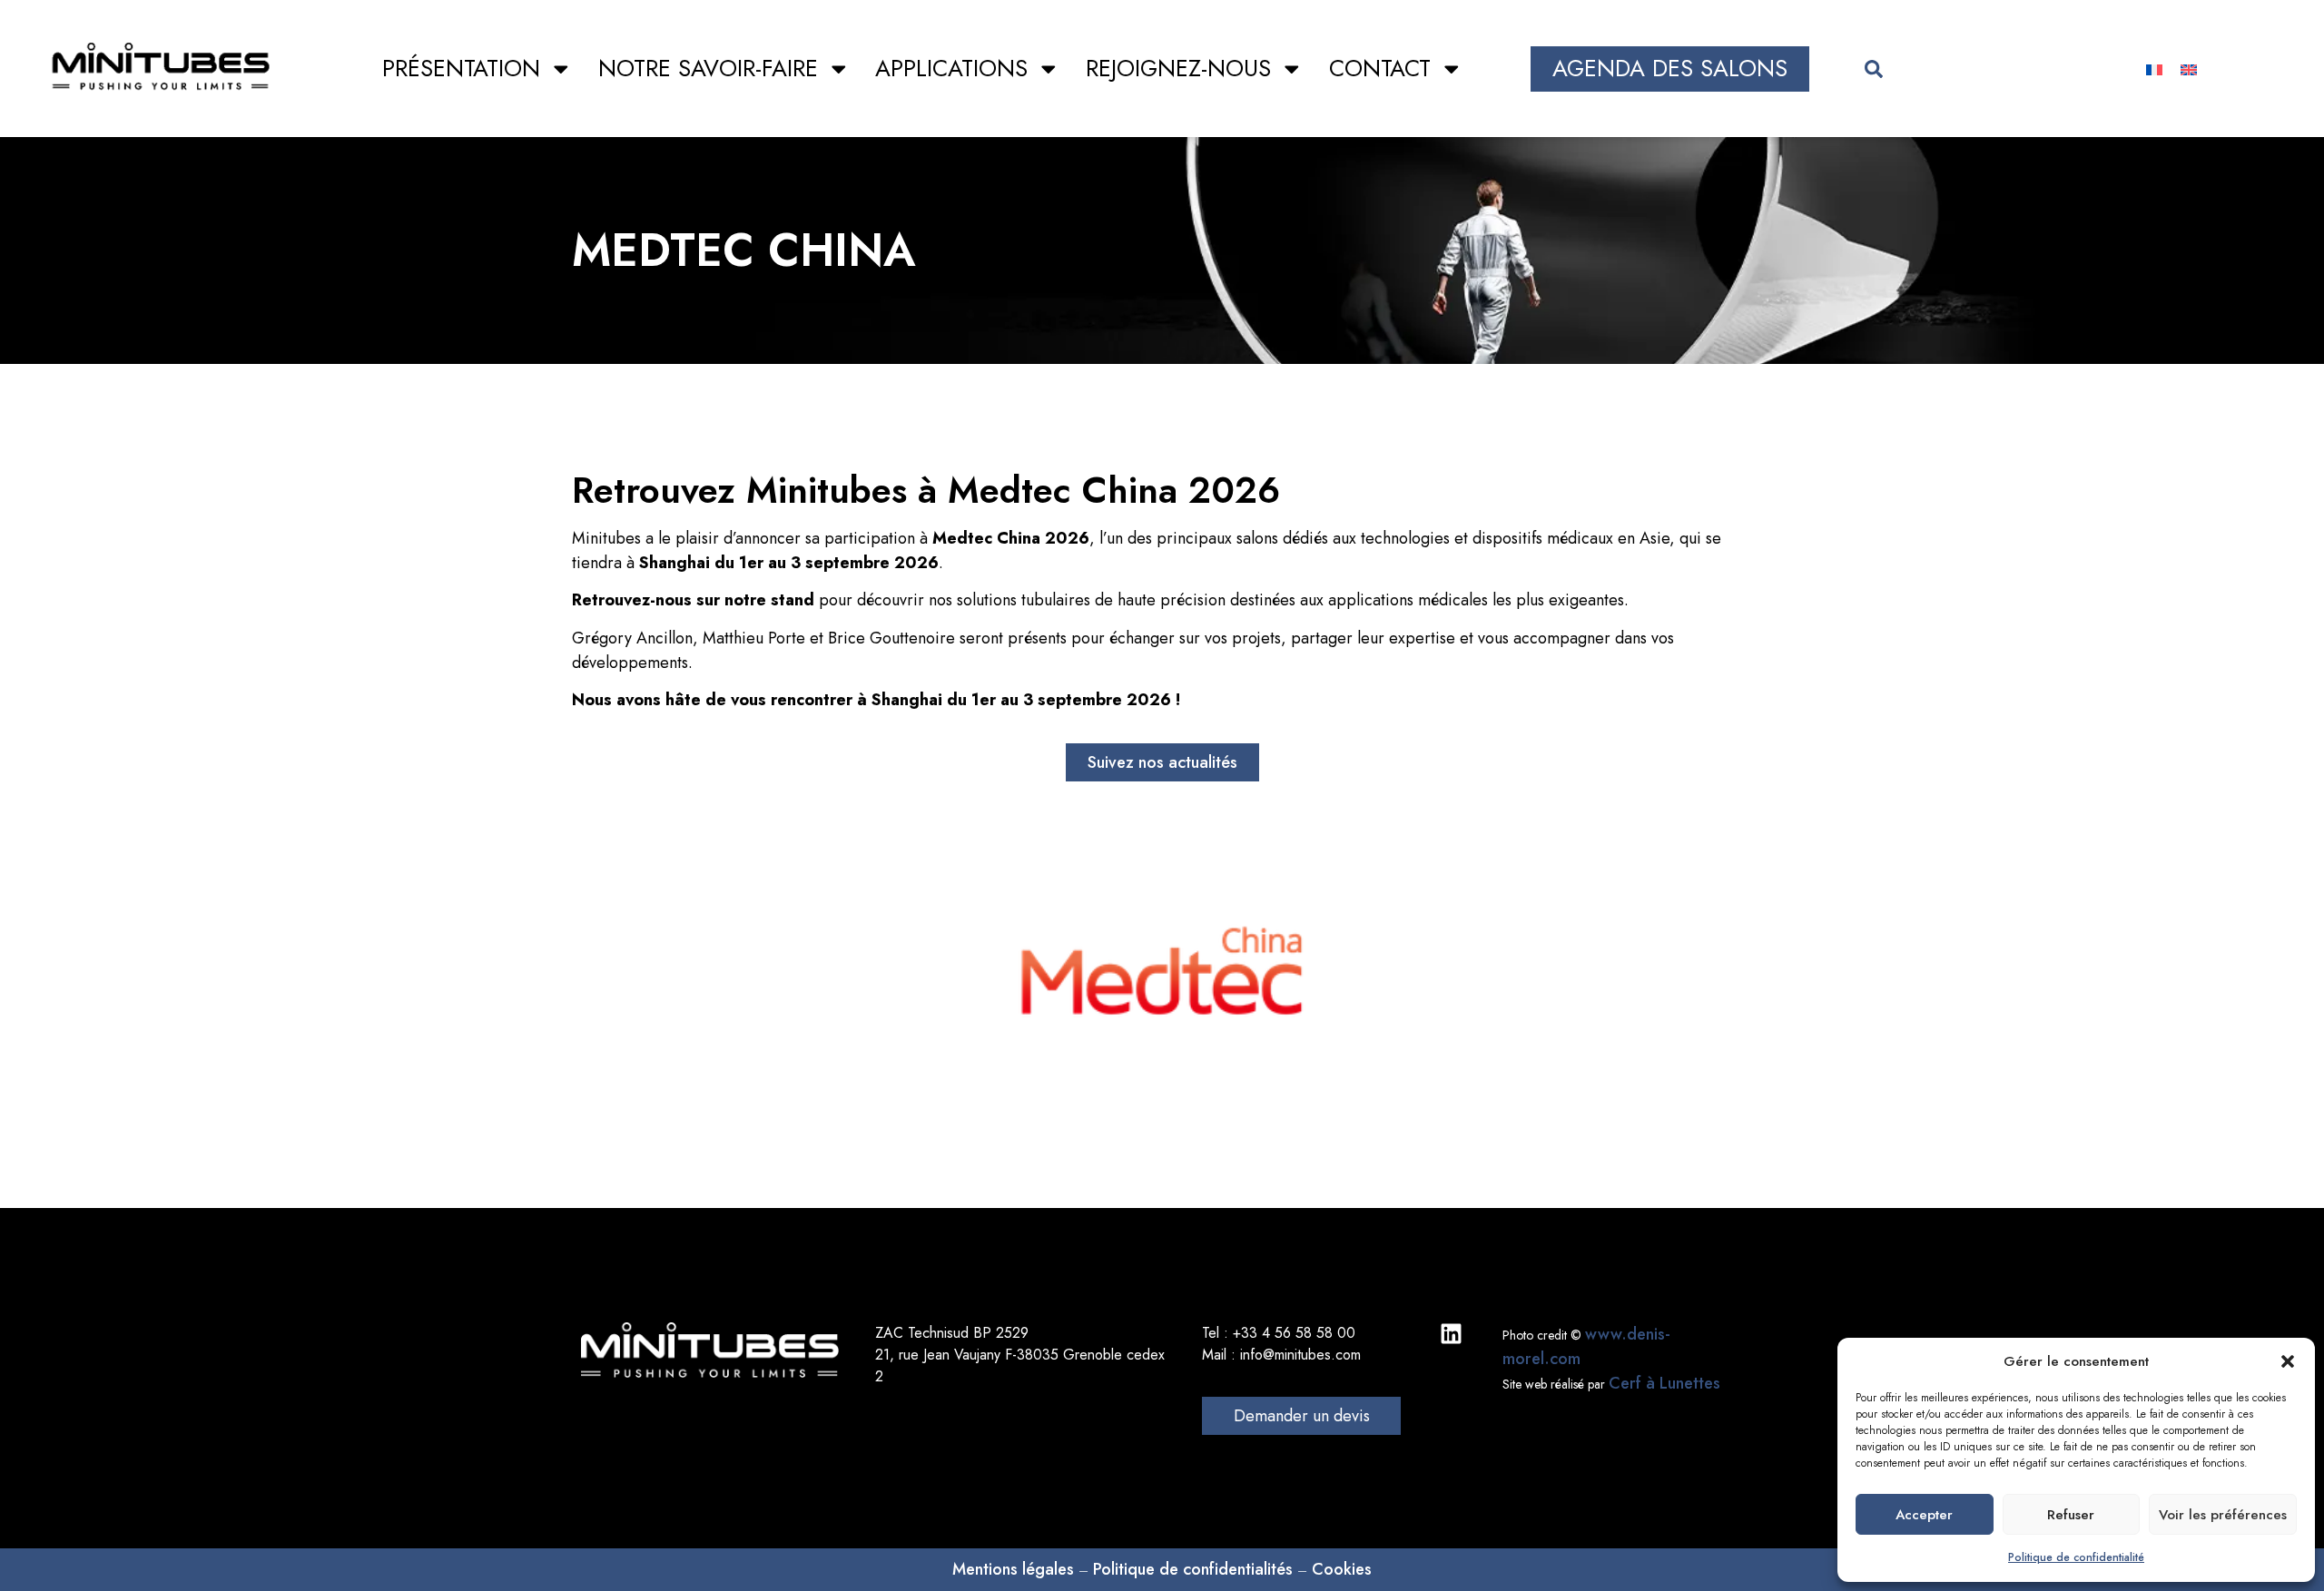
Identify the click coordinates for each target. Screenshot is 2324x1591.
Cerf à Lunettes (1664, 1383)
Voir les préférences (2223, 1515)
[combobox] (1970, 69)
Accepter (1924, 1515)
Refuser (2071, 1515)
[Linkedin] (1451, 1334)
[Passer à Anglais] (2189, 69)
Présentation (461, 69)
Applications (951, 69)
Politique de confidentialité (2076, 1557)
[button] (2288, 1361)
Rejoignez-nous (1178, 69)
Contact (1380, 69)
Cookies (1342, 1569)
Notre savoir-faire (708, 69)
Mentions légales (1013, 1569)
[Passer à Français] (2154, 69)
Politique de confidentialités (1193, 1569)
